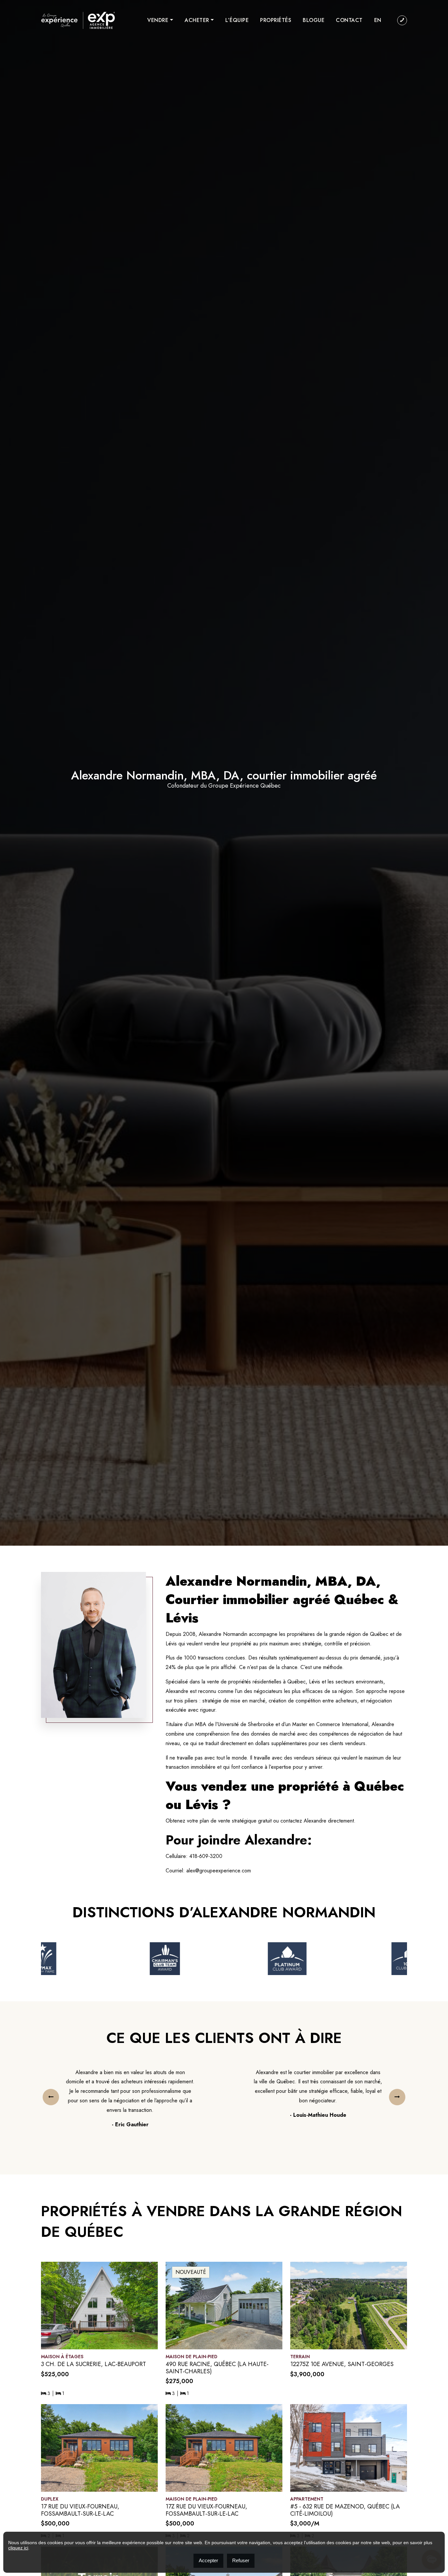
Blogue (314, 20)
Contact (349, 20)
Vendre (158, 20)
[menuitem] (378, 20)
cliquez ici (18, 2548)
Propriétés (276, 20)
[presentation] (51, 2097)
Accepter (208, 2560)
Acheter (197, 20)
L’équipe (237, 20)
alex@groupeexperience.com (219, 1871)
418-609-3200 (206, 1856)
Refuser (241, 2560)
